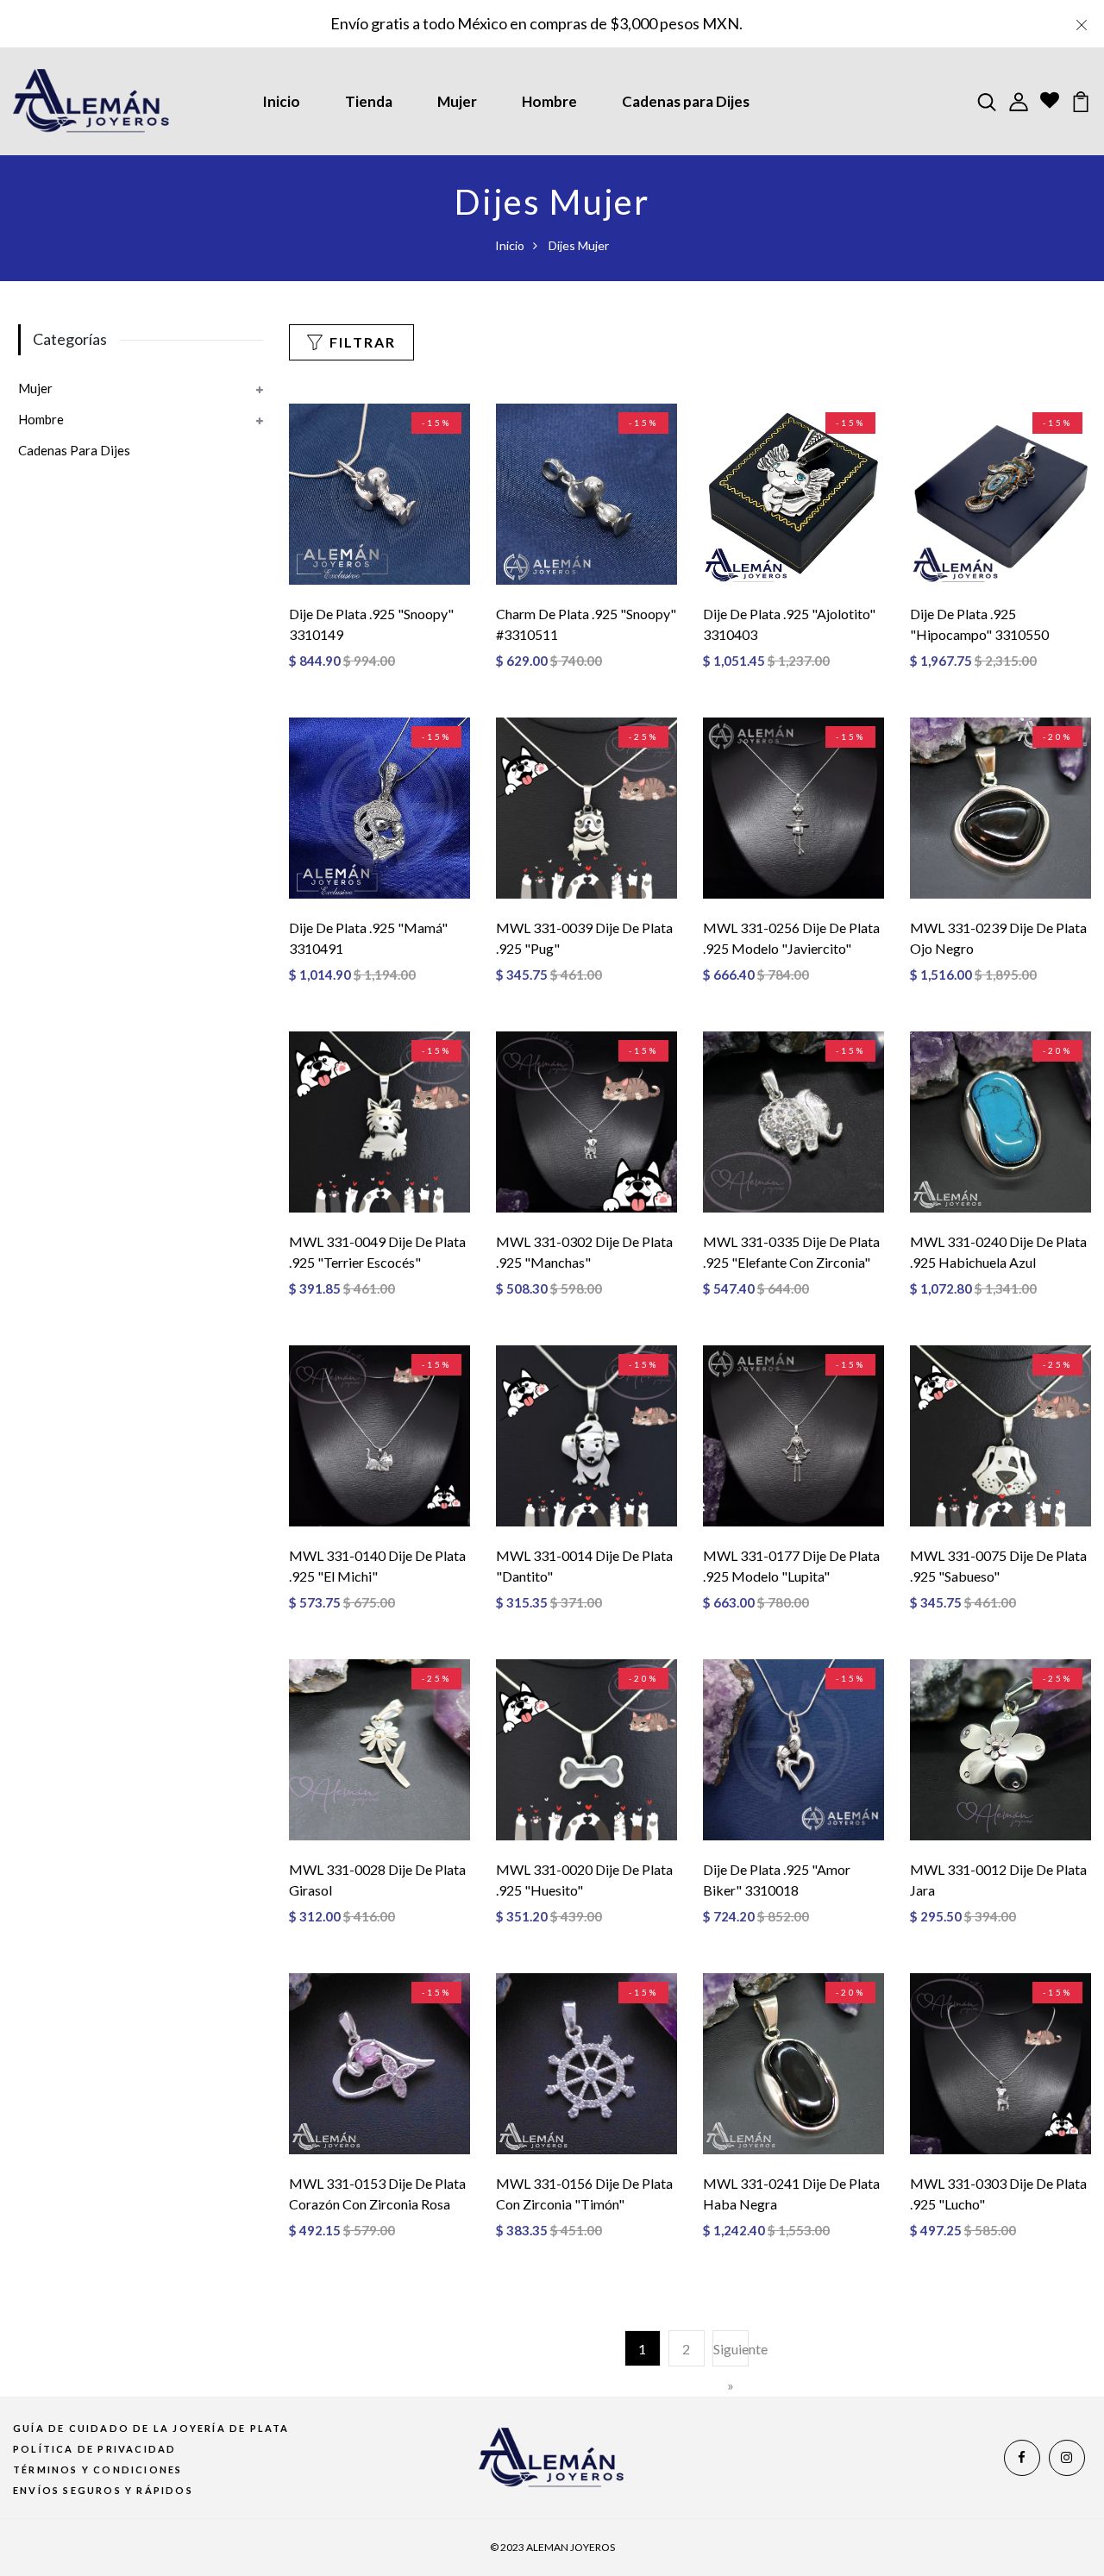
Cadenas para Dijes (686, 101)
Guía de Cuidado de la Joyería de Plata (151, 2428)
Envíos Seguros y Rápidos (103, 2490)
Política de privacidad (94, 2449)
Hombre (549, 101)
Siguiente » (731, 2367)
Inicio (281, 101)
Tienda (369, 101)
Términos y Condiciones (97, 2469)
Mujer (457, 101)
